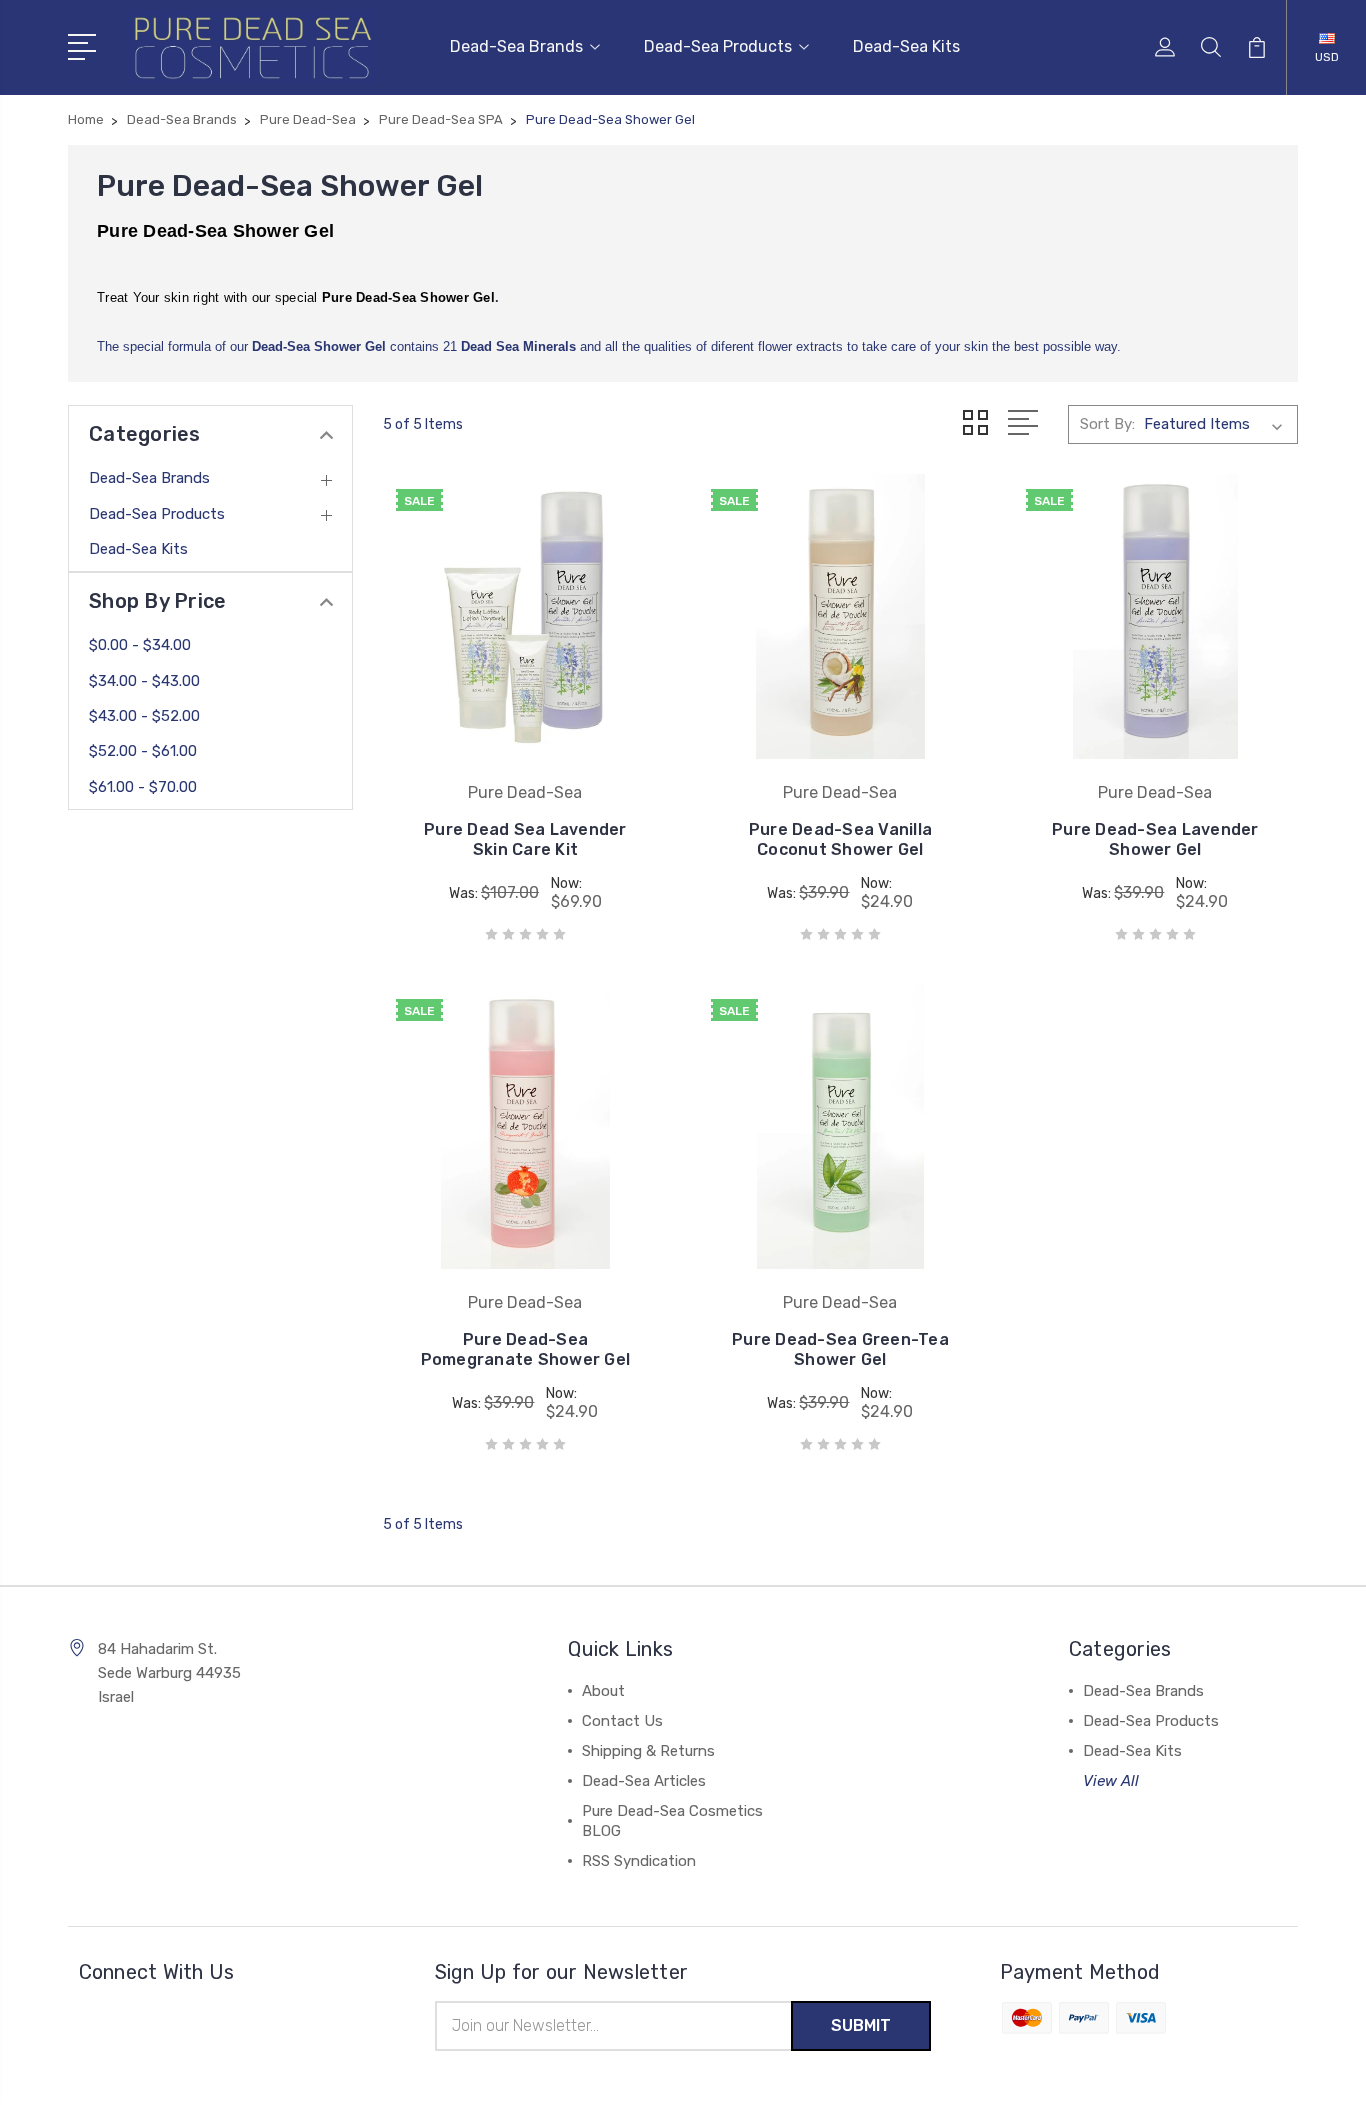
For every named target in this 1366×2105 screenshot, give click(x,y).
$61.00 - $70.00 (143, 787)
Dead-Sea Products (718, 46)
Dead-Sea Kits (906, 46)
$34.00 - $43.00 (144, 681)
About (603, 1691)
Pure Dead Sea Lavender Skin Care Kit (525, 839)
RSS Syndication (639, 1861)
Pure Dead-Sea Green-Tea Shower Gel (840, 1349)
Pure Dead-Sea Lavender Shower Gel (1155, 839)
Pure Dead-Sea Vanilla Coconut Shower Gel (840, 839)
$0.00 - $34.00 (140, 645)
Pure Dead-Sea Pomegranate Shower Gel (526, 1349)
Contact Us (622, 1721)
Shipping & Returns (648, 1751)
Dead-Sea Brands (516, 46)
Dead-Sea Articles (644, 1781)
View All (1111, 1781)
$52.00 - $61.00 (143, 751)
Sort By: (1107, 424)
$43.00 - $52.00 (144, 716)
